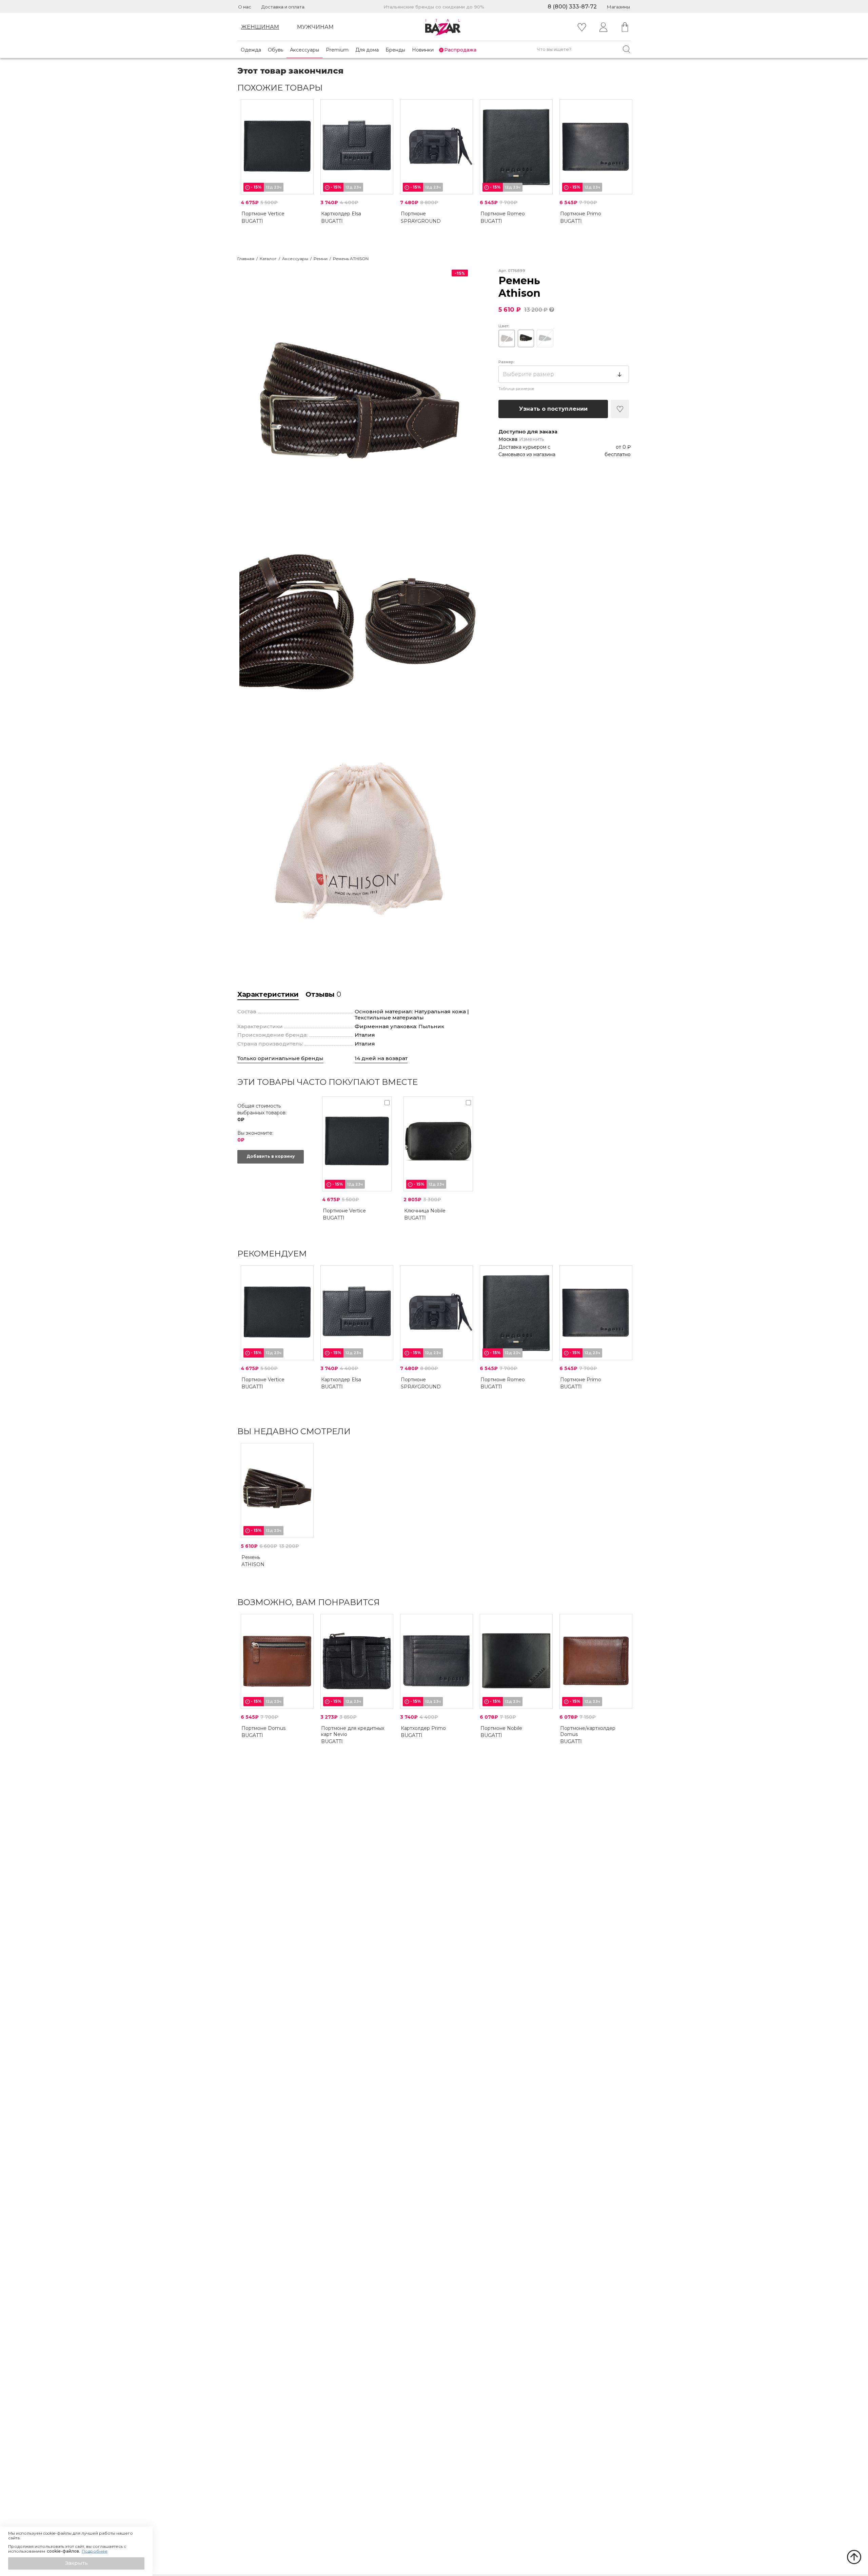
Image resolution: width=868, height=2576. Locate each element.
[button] (76, 2563)
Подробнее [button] (95, 2551)
